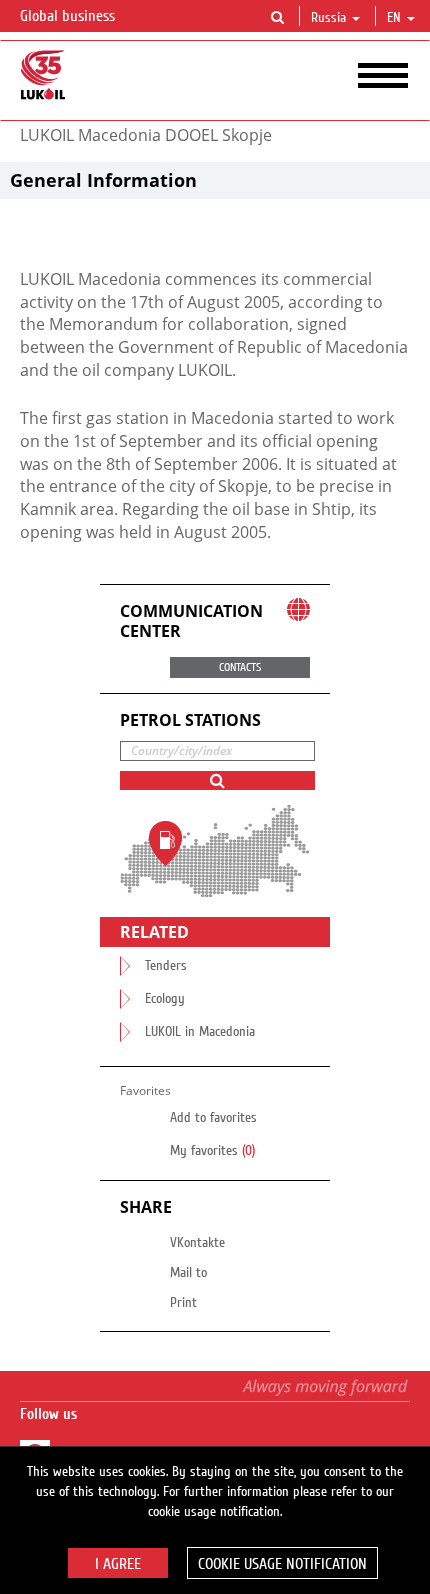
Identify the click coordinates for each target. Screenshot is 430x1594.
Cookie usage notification (282, 1564)
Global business (69, 16)
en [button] (396, 18)
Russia (328, 18)
